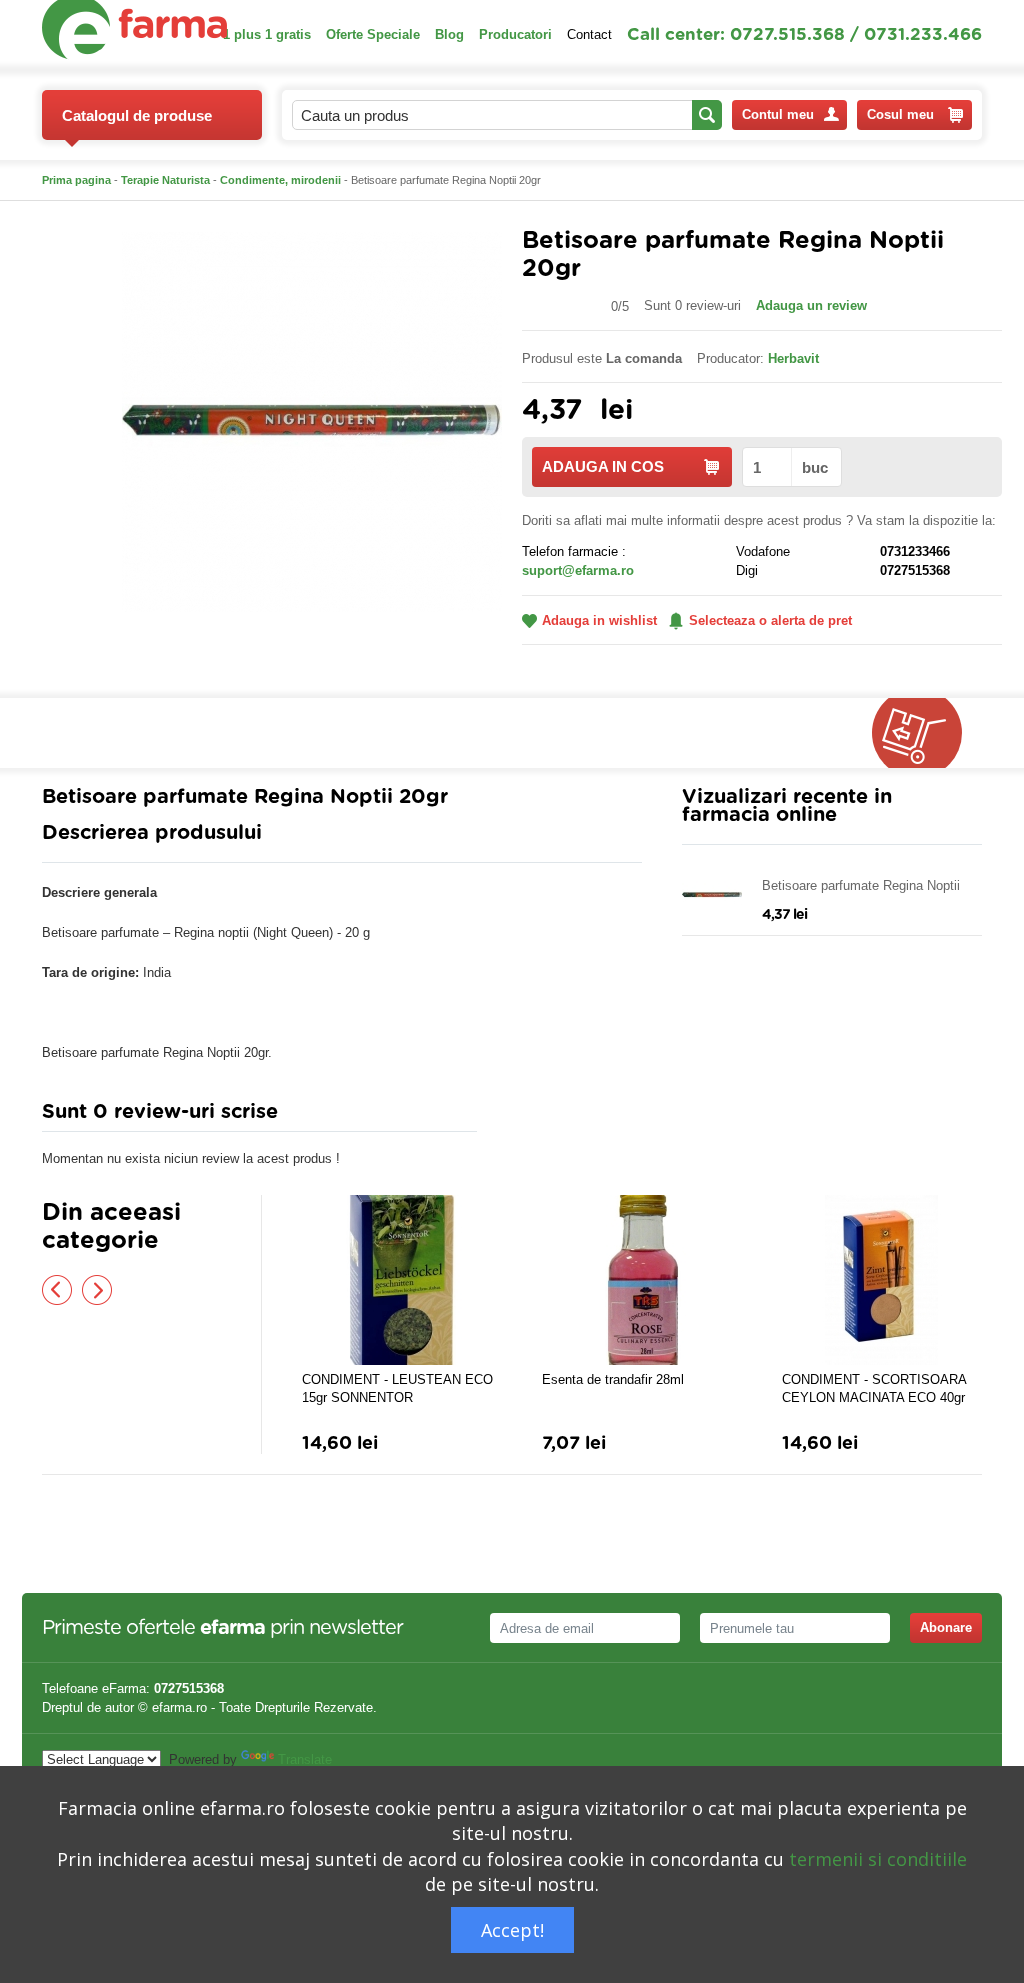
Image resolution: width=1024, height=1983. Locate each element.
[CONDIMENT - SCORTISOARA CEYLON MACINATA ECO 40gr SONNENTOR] (882, 1280)
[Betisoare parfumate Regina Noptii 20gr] (312, 420)
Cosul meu (900, 114)
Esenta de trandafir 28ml (613, 1379)
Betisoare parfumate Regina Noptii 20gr (861, 886)
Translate (305, 1759)
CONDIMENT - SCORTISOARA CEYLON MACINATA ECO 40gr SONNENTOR (874, 1389)
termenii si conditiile (878, 1859)
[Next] (97, 1290)
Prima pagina (76, 180)
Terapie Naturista (165, 180)
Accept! (512, 1930)
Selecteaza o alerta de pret (770, 620)
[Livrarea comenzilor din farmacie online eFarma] (927, 733)
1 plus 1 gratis (267, 34)
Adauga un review (811, 305)
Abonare (946, 1627)
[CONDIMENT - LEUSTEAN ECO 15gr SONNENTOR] (402, 1280)
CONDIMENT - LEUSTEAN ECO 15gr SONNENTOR (397, 1388)
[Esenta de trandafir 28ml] (642, 1280)
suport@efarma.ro (578, 570)
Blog (449, 34)
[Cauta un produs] (707, 115)
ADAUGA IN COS (603, 466)
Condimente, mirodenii (280, 180)
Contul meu (778, 114)
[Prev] (57, 1290)
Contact (589, 34)
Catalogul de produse (137, 115)
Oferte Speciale (373, 34)
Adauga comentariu (571, 1116)
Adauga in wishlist (599, 620)
